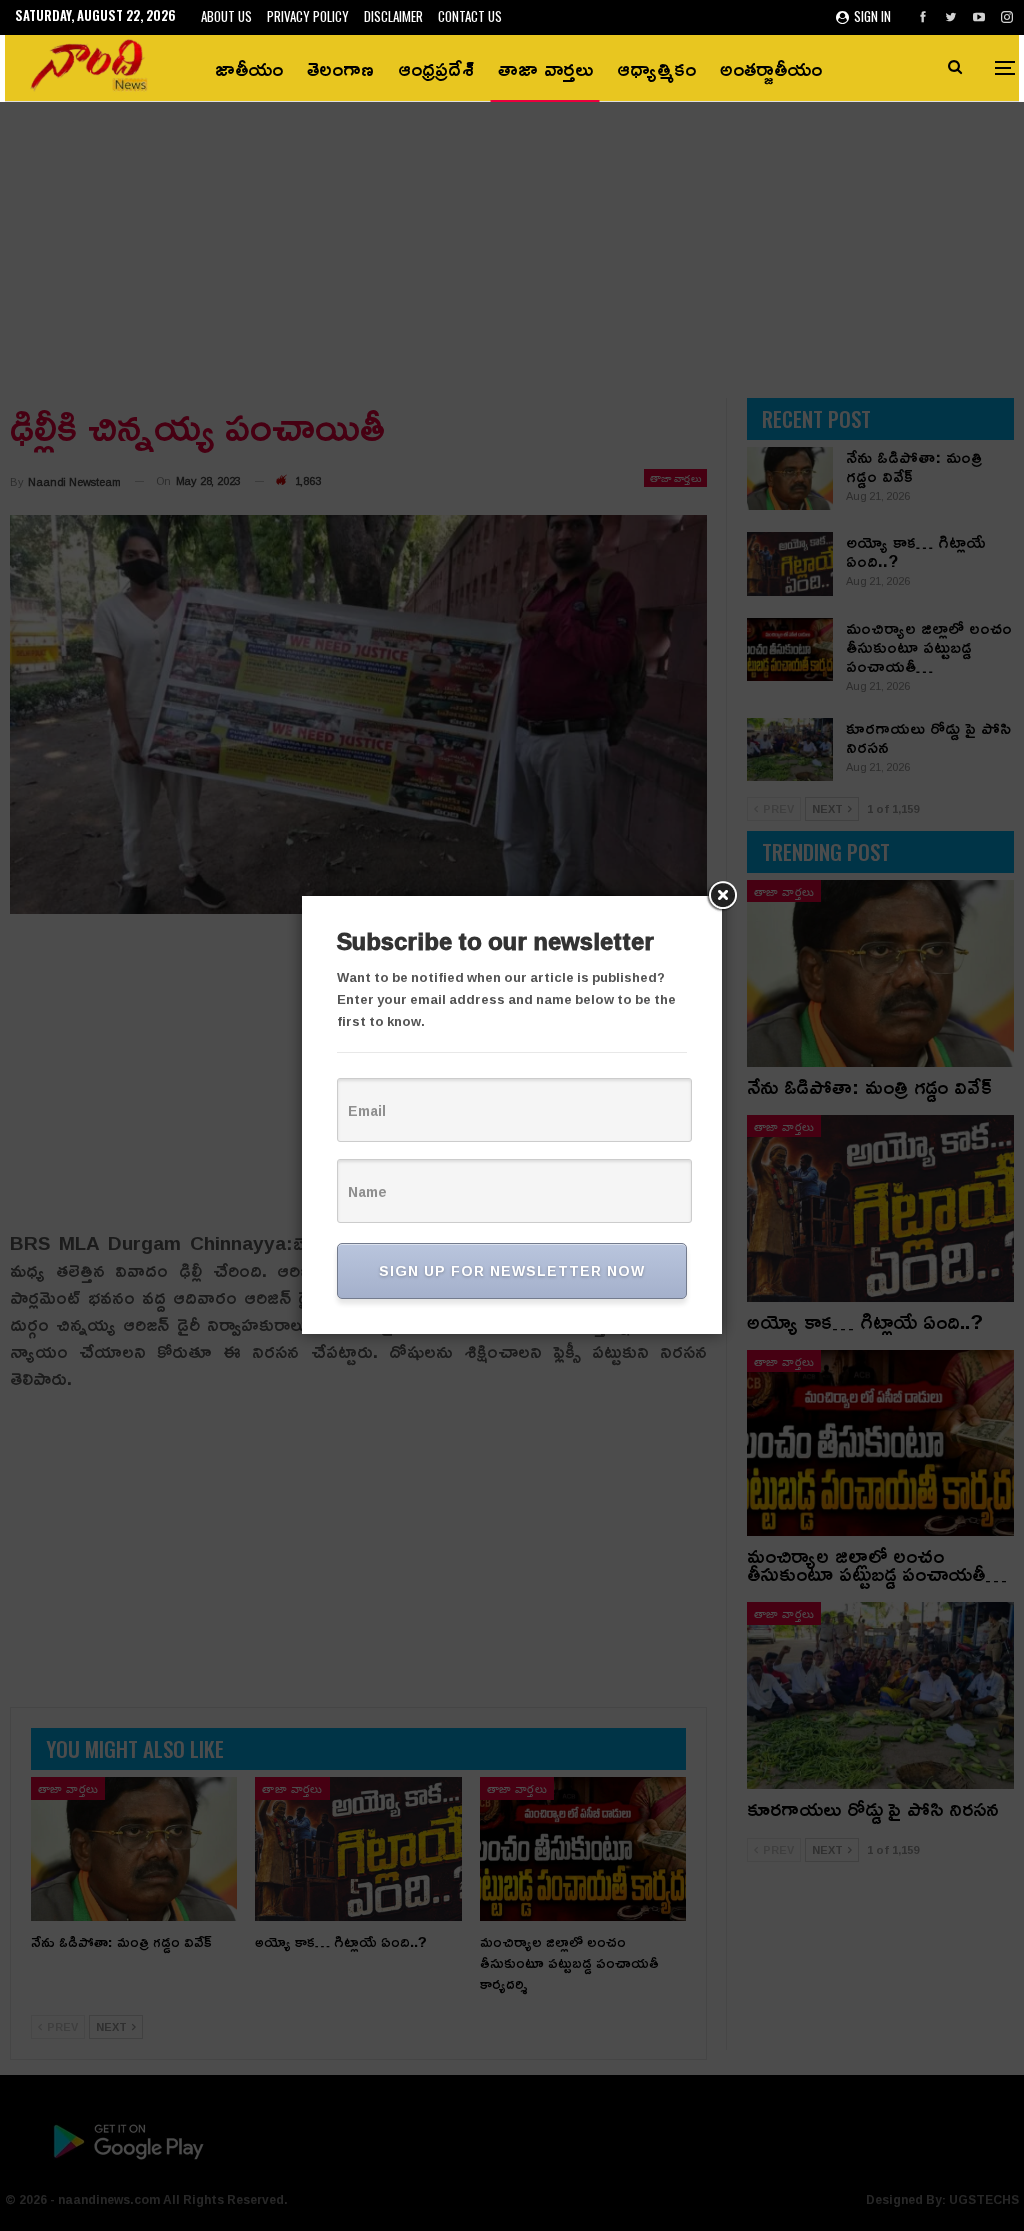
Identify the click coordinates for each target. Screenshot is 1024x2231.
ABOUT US (226, 16)
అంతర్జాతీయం (771, 68)
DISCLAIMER (393, 16)
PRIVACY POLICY (308, 16)
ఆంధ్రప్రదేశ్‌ (436, 68)
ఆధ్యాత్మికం (656, 68)
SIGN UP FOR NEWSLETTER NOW (512, 1270)
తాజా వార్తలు (545, 68)
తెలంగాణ (340, 68)
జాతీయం (249, 68)
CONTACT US (470, 16)
